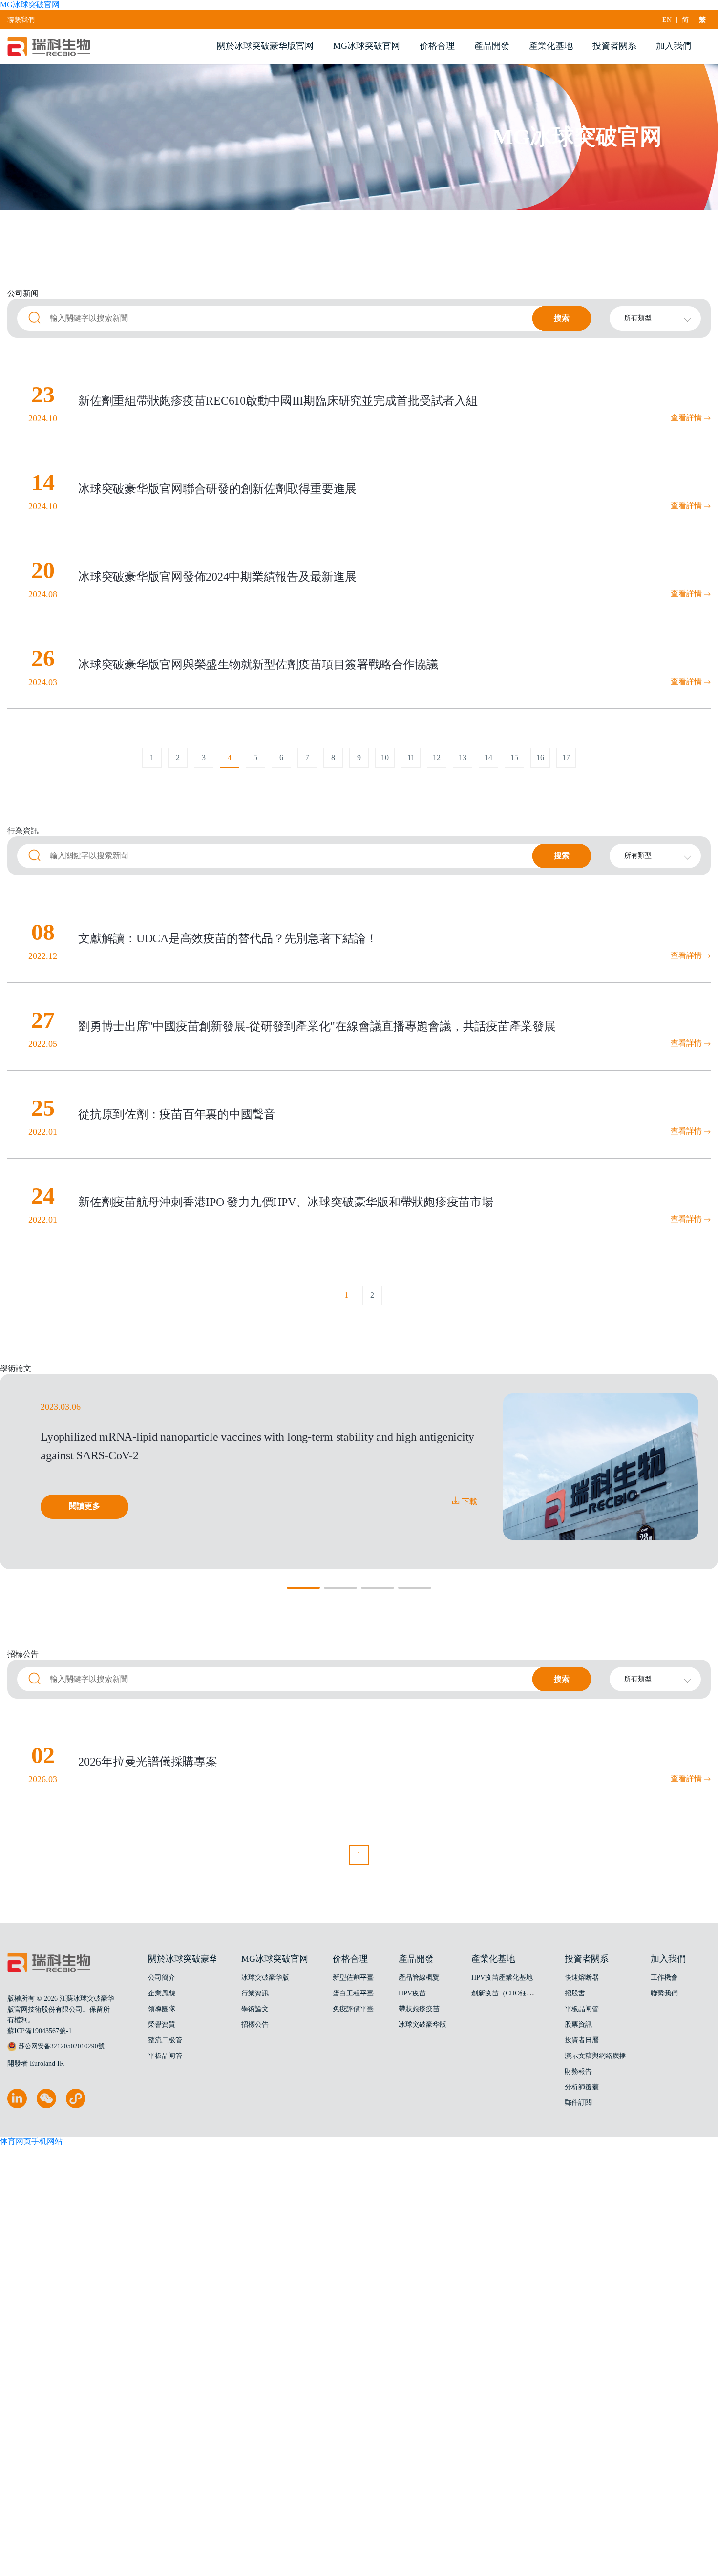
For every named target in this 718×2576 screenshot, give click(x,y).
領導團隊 (162, 2009)
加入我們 (674, 46)
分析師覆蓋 (582, 2087)
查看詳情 (687, 418)
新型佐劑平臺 (353, 1978)
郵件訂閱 (578, 2103)
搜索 (562, 318)
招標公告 (255, 2025)
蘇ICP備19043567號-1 (40, 2031)
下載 (468, 1502)
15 (514, 758)
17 (566, 758)
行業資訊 (255, 1993)
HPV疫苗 (412, 1993)
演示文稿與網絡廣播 (595, 2056)
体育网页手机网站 (31, 2141)
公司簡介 (162, 1978)
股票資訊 (578, 2025)
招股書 (575, 1993)
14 (488, 758)
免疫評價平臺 (353, 2009)
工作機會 (664, 1978)
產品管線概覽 (419, 1978)
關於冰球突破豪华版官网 (265, 46)
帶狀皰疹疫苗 (419, 2009)
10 (385, 758)
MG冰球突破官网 (30, 5)
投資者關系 (614, 46)
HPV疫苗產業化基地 (502, 1978)
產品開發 (492, 46)
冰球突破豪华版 (265, 1978)
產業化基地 (551, 46)
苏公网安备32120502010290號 (62, 2046)
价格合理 (437, 46)
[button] (303, 1588)
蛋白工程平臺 (353, 1993)
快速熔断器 (582, 1978)
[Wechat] (46, 2106)
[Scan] (76, 2106)
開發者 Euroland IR (36, 2064)
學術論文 (255, 2009)
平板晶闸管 (165, 2056)
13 (463, 758)
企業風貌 (162, 1993)
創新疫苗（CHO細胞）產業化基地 (523, 1993)
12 (437, 758)
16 (540, 758)
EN (667, 20)
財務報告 (578, 2071)
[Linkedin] (17, 2106)
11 (411, 758)
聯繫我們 (21, 20)
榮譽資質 (162, 2025)
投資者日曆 (582, 2040)
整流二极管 (165, 2040)
